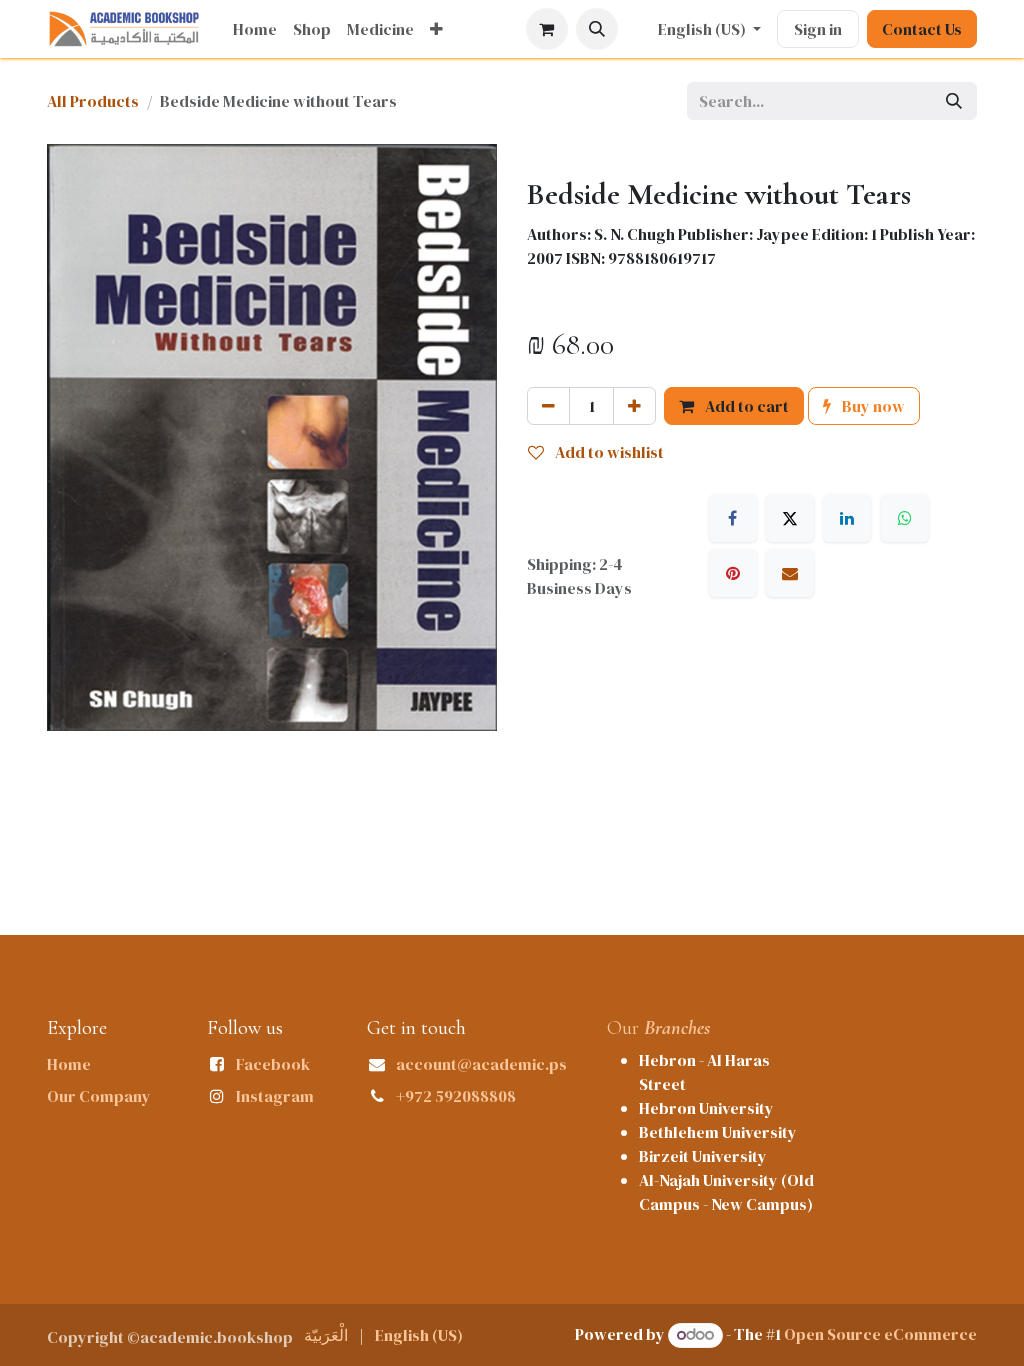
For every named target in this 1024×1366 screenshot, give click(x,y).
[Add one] (634, 406)
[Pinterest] (733, 573)
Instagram (275, 1096)
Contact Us (922, 29)
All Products (93, 101)
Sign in (818, 29)
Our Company (99, 1096)
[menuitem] (255, 29)
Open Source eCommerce (880, 1334)
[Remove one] (548, 406)
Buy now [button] (872, 406)
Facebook (273, 1064)
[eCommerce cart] (547, 29)
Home (69, 1064)
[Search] (954, 101)
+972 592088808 (456, 1096)
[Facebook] (733, 518)
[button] (597, 29)
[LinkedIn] (847, 518)
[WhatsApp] (905, 518)
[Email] (790, 573)
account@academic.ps (481, 1064)
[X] (790, 518)
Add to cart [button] (745, 406)
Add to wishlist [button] (608, 452)
